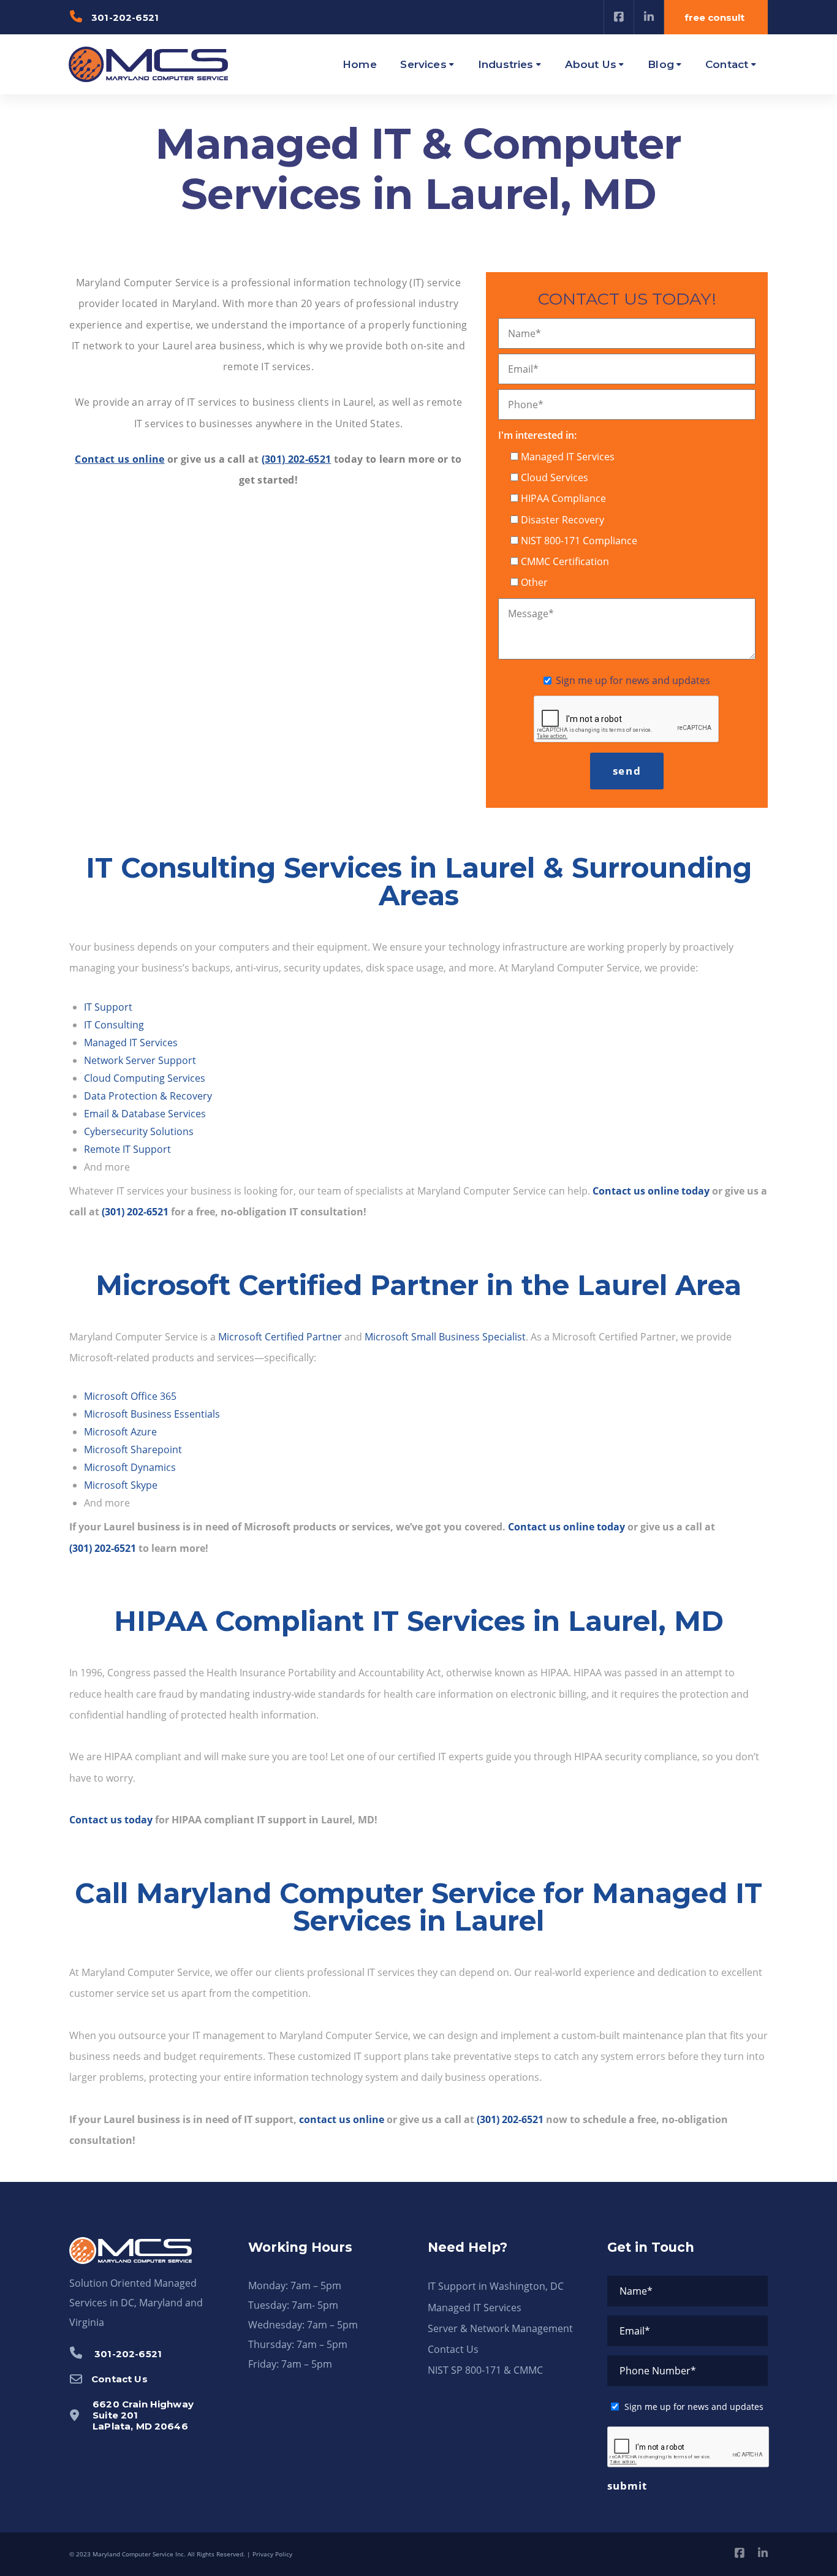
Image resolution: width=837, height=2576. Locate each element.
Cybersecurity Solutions (139, 1131)
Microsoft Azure (120, 1432)
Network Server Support (140, 1060)
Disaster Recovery (562, 520)
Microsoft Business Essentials (152, 1414)
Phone (526, 405)
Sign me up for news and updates (633, 680)
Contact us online (119, 459)
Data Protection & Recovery (148, 1096)
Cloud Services (555, 477)
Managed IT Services (568, 457)
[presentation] (627, 720)
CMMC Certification (565, 561)
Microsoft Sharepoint (133, 1449)
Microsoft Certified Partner (280, 1337)
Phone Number (658, 2371)
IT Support (108, 1007)
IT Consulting (114, 1025)
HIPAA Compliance (563, 498)
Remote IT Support (127, 1149)
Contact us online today (651, 1191)
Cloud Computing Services (145, 1078)
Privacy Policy (272, 2554)
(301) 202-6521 (296, 459)
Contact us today (111, 1820)
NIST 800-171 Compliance (579, 541)
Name (525, 333)
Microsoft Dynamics (130, 1467)
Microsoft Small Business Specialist (445, 1337)
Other (534, 582)
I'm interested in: (537, 435)
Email (523, 369)
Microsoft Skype (121, 1485)
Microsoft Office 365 (130, 1396)
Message (531, 614)
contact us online (342, 2119)
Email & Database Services (145, 1114)
